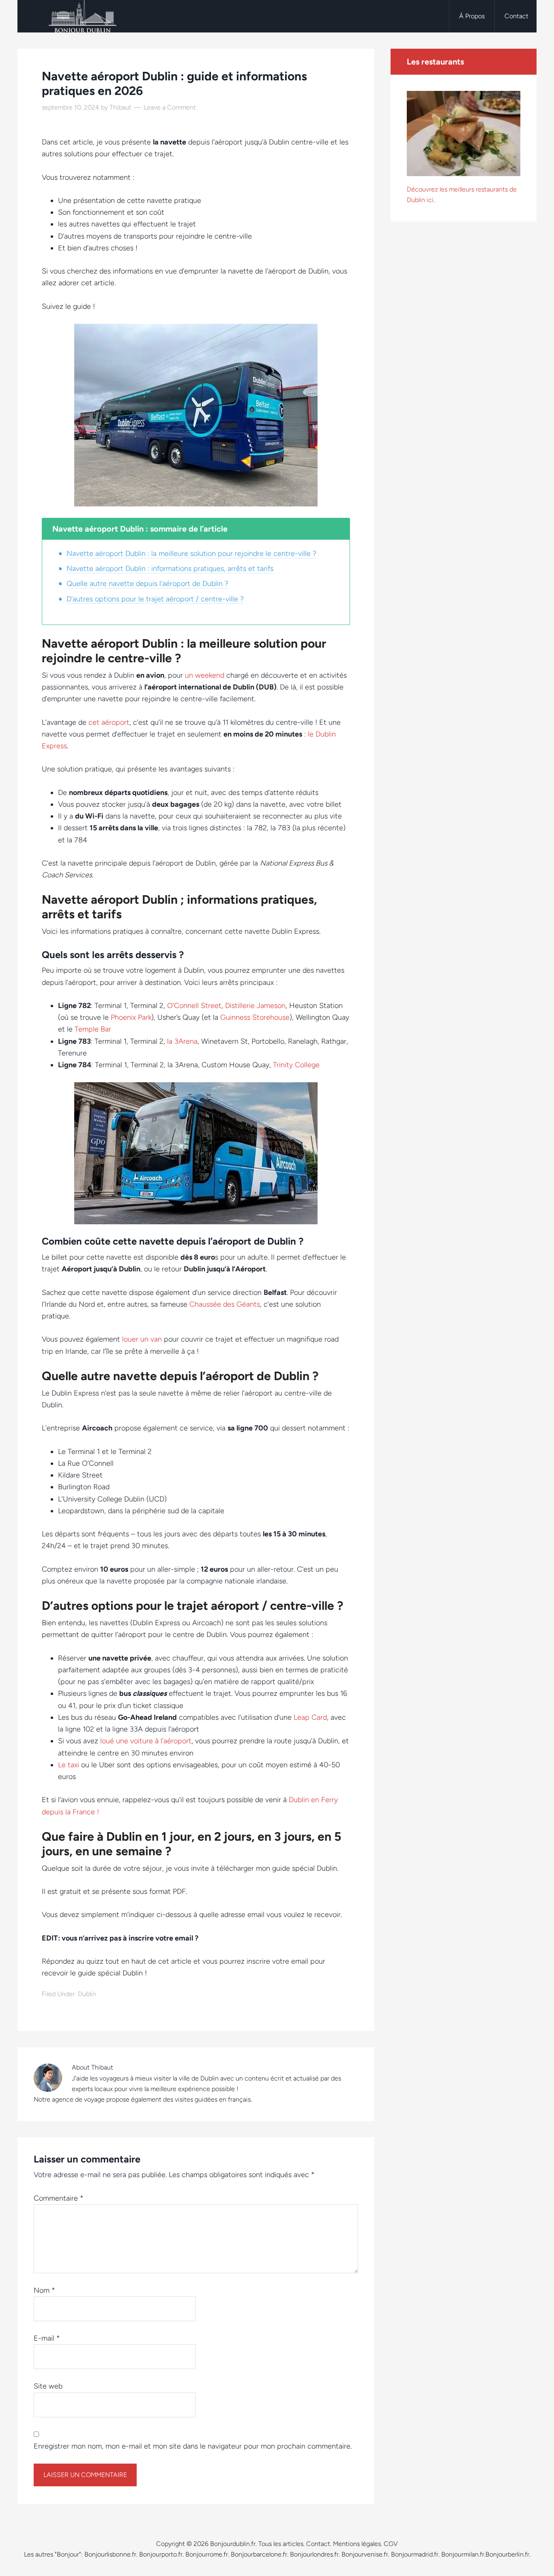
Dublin (87, 1994)
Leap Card (310, 1717)
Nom (44, 2290)
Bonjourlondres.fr (314, 2554)
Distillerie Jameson (255, 1006)
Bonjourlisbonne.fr (110, 2554)
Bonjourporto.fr (161, 2554)
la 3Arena (182, 1041)
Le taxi (69, 1765)
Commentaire (59, 2198)
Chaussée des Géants (225, 1304)
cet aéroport (109, 722)
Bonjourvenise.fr (365, 2554)
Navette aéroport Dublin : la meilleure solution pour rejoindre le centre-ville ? (191, 554)
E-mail (47, 2338)
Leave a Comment (170, 107)
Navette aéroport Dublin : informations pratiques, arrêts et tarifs (170, 569)
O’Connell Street (194, 1006)
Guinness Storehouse (255, 1017)
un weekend (205, 675)
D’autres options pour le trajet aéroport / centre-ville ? (155, 599)
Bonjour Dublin (82, 16)
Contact (318, 2544)
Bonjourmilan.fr (463, 2554)
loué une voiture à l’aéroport (146, 1741)
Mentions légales (357, 2544)
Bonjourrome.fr (207, 2554)
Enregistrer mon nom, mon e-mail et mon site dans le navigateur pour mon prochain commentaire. (193, 2446)
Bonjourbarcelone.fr (259, 2554)
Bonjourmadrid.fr (415, 2554)
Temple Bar (93, 1029)
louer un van (142, 1339)
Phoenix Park (131, 1017)
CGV (391, 2544)
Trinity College (296, 1065)
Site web (48, 2386)
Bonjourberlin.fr (507, 2554)
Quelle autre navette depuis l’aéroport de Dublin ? (147, 584)
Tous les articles (281, 2544)
